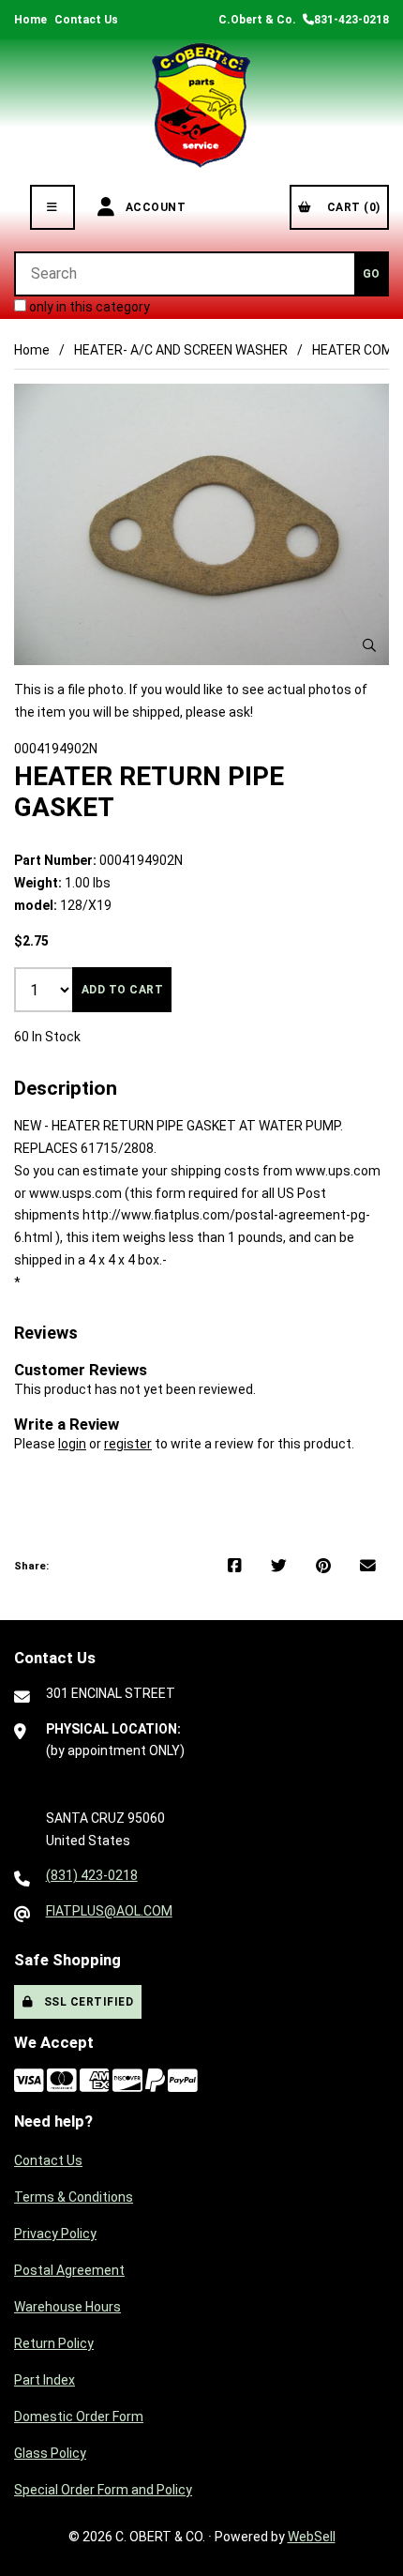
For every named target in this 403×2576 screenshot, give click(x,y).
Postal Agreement (69, 2270)
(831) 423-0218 (92, 1875)
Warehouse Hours (67, 2307)
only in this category (88, 307)
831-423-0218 (351, 20)
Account (153, 207)
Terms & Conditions (74, 2197)
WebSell (312, 2537)
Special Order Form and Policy (103, 2490)
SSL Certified (86, 2002)
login (72, 1444)
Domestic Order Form (79, 2417)
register (128, 1444)
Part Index (45, 2380)
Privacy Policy (55, 2234)
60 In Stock (47, 1037)
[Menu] (52, 207)
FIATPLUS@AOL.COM (109, 1911)
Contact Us (86, 20)
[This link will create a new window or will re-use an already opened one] (235, 1567)
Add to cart (123, 990)
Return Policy (54, 2343)
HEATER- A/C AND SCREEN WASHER (181, 350)
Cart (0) (351, 207)
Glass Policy (50, 2453)
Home (30, 20)
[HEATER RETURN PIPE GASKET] (201, 524)
